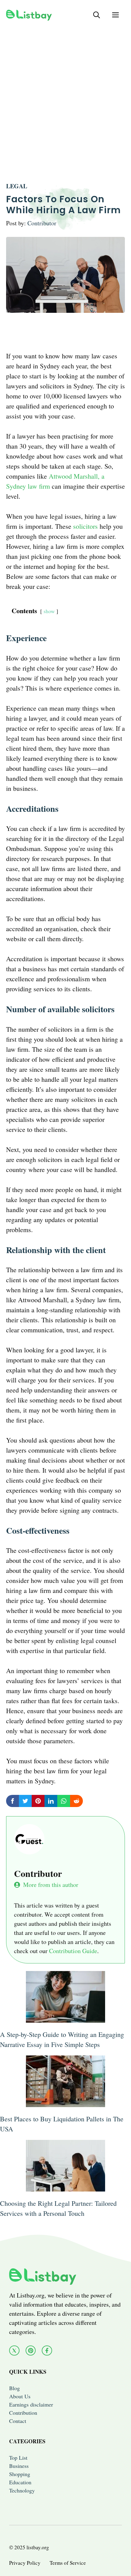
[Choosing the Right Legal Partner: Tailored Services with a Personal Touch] (65, 2187)
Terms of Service (68, 2563)
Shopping (20, 2474)
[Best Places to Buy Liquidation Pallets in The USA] (65, 2102)
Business (19, 2466)
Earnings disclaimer (31, 2404)
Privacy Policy (25, 2563)
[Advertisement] (65, 95)
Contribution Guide (73, 1951)
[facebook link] (47, 2351)
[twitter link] (14, 2351)
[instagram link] (31, 2351)
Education (20, 2482)
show (49, 611)
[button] (97, 15)
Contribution (23, 2413)
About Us (20, 2396)
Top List (18, 2458)
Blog (14, 2388)
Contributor (42, 223)
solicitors (85, 526)
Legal (17, 186)
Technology (22, 2490)
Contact (18, 2421)
